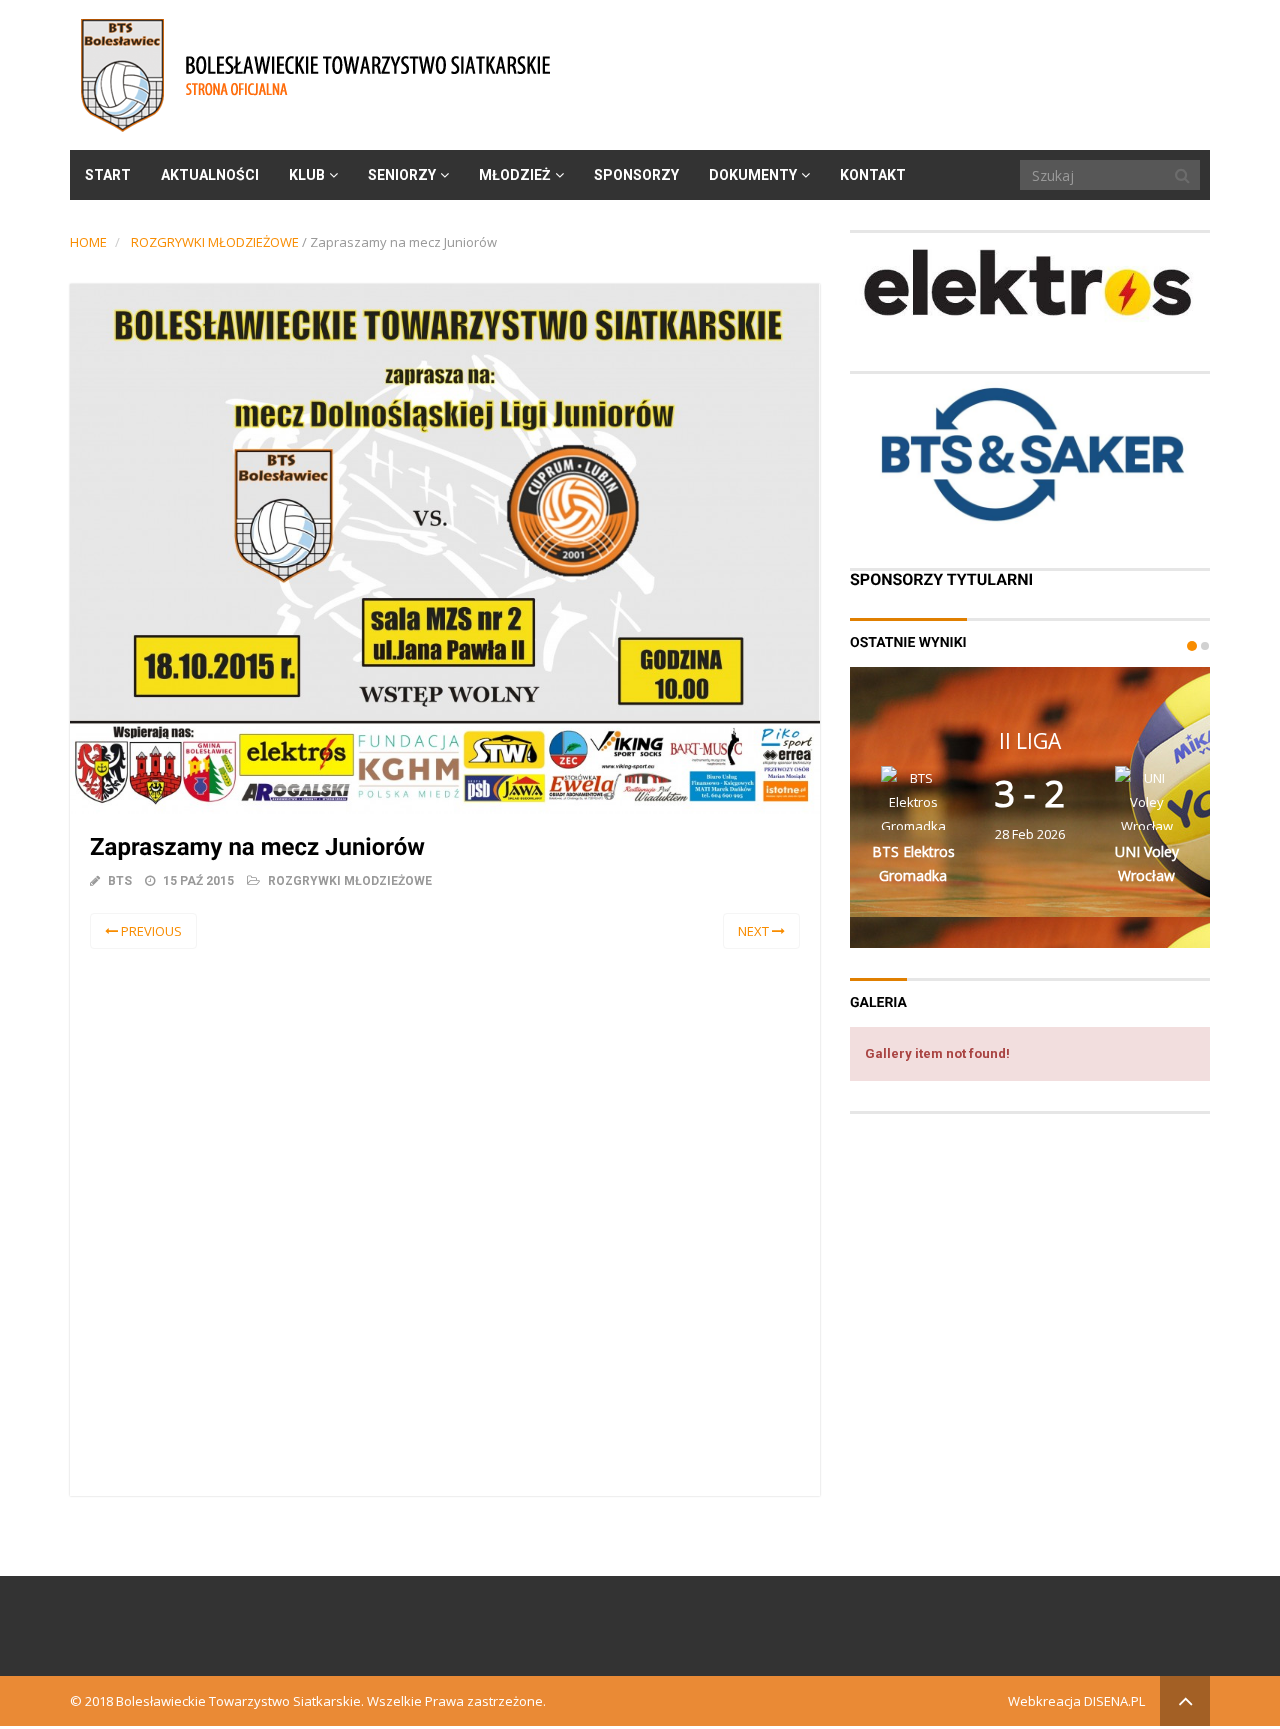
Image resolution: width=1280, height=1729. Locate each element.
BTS (120, 881)
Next (755, 931)
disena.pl (1114, 1701)
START (108, 175)
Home (88, 242)
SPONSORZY (636, 175)
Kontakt (873, 175)
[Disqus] (445, 1219)
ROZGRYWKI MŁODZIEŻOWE (215, 242)
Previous (150, 931)
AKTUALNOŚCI (210, 175)
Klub (307, 175)
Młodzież (515, 175)
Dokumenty (753, 175)
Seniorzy (402, 175)
